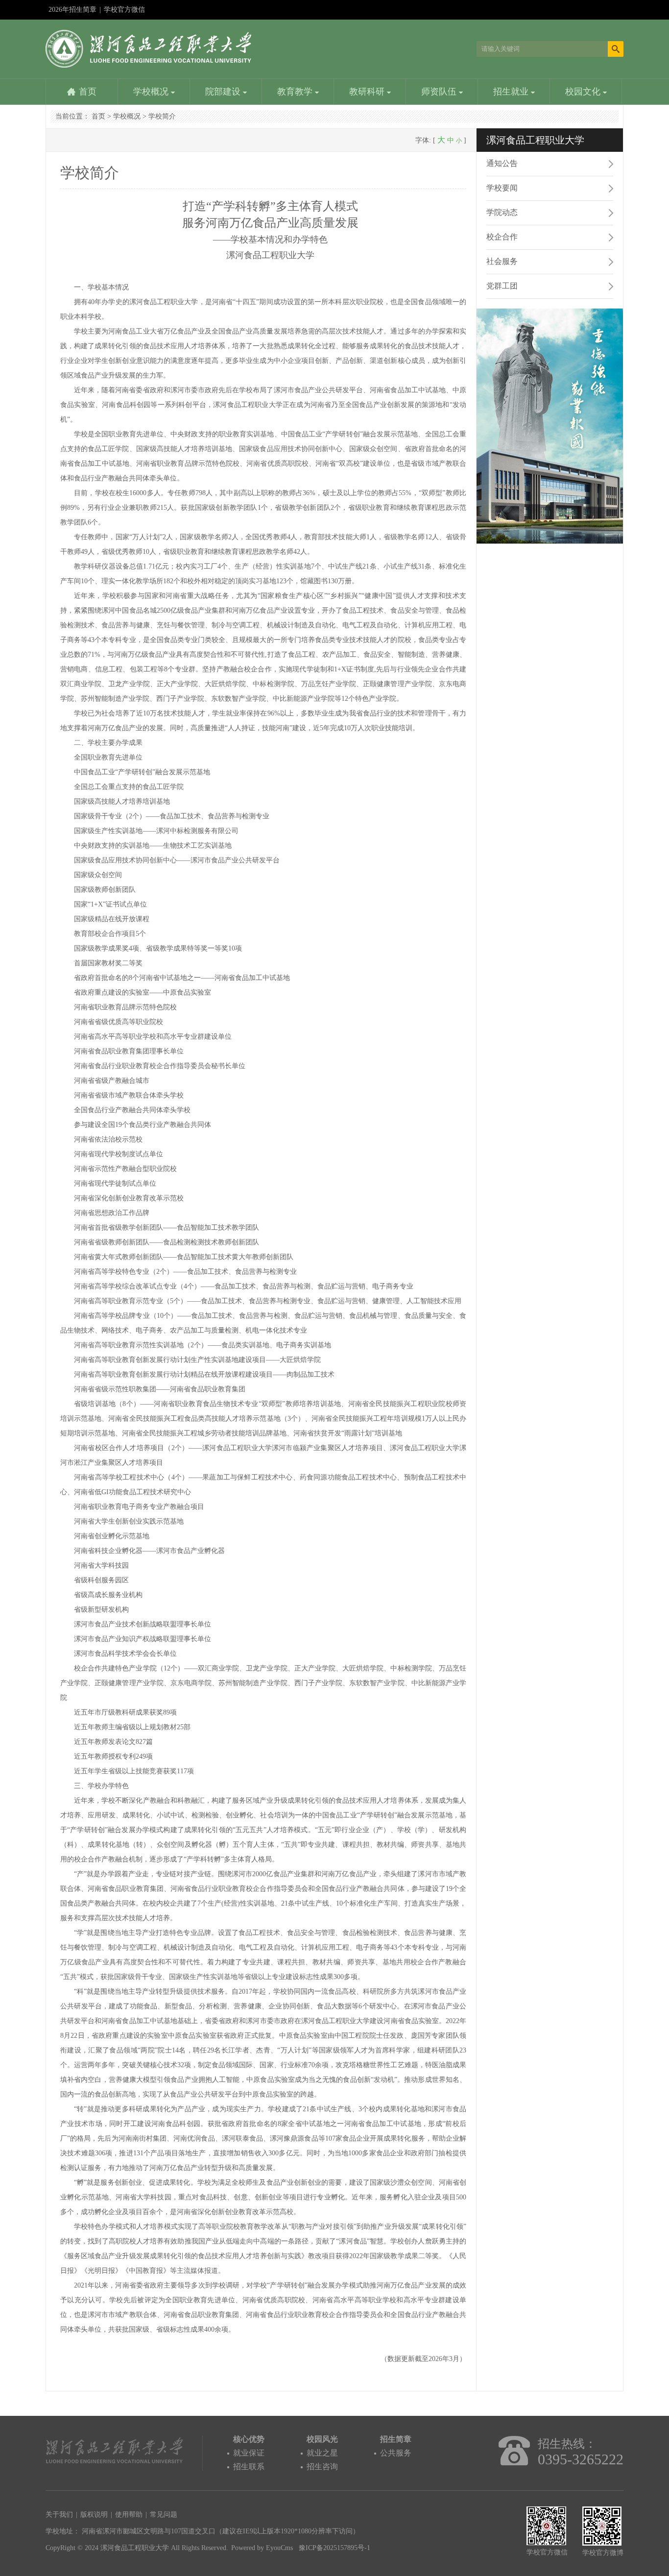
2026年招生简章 (72, 10)
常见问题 (164, 2515)
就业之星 (322, 2453)
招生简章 (396, 2439)
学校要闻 (502, 188)
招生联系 (249, 2467)
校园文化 (584, 92)
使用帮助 (129, 2515)
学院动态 (502, 212)
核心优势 (249, 2439)
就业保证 (249, 2453)
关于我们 (59, 2515)
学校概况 (152, 92)
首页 (88, 92)
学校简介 (162, 116)
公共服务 (396, 2453)
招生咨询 (322, 2467)
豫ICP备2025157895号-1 (334, 2548)
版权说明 (94, 2515)
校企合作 (502, 237)
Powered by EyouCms (262, 2548)
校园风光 (322, 2439)
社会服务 (502, 261)
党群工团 (502, 286)
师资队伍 (440, 92)
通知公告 (502, 163)
